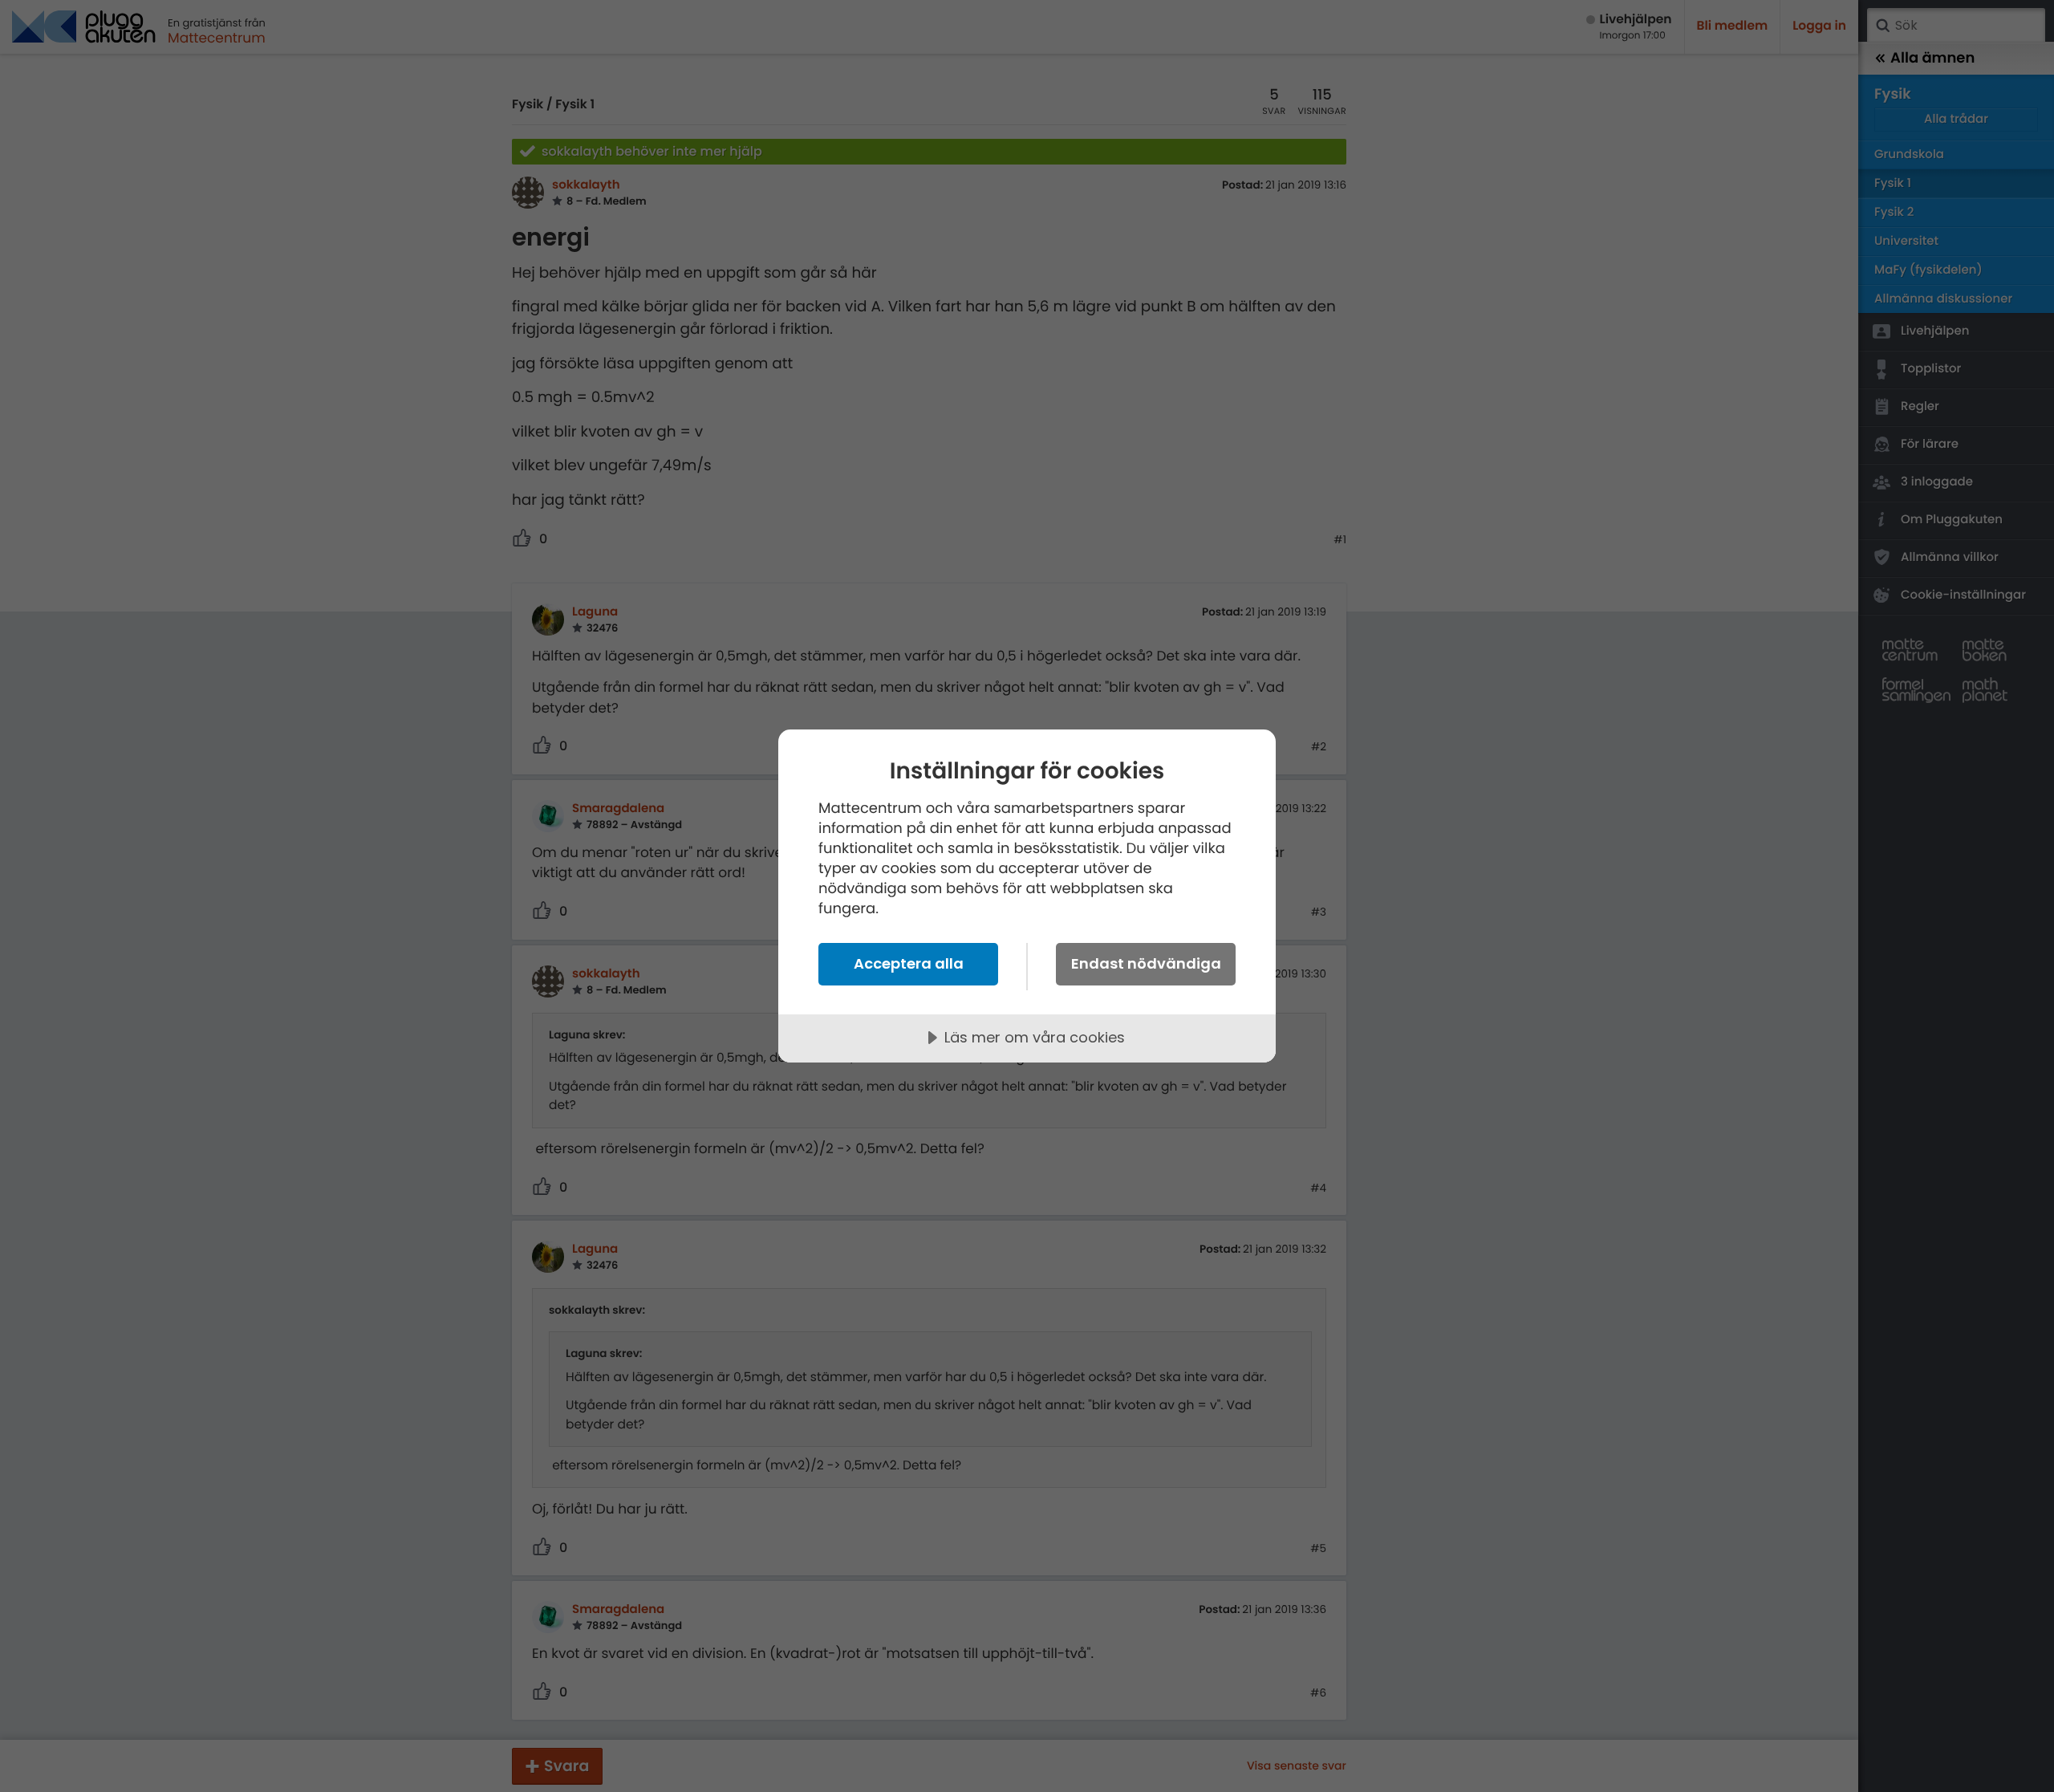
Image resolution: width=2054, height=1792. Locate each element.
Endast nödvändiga (1146, 963)
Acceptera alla (909, 963)
